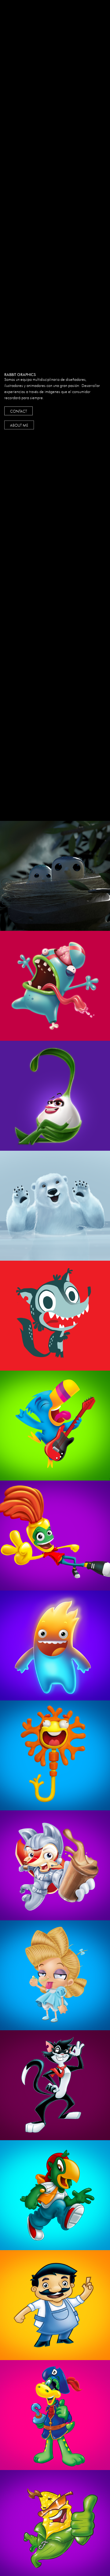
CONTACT (18, 411)
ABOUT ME (19, 425)
